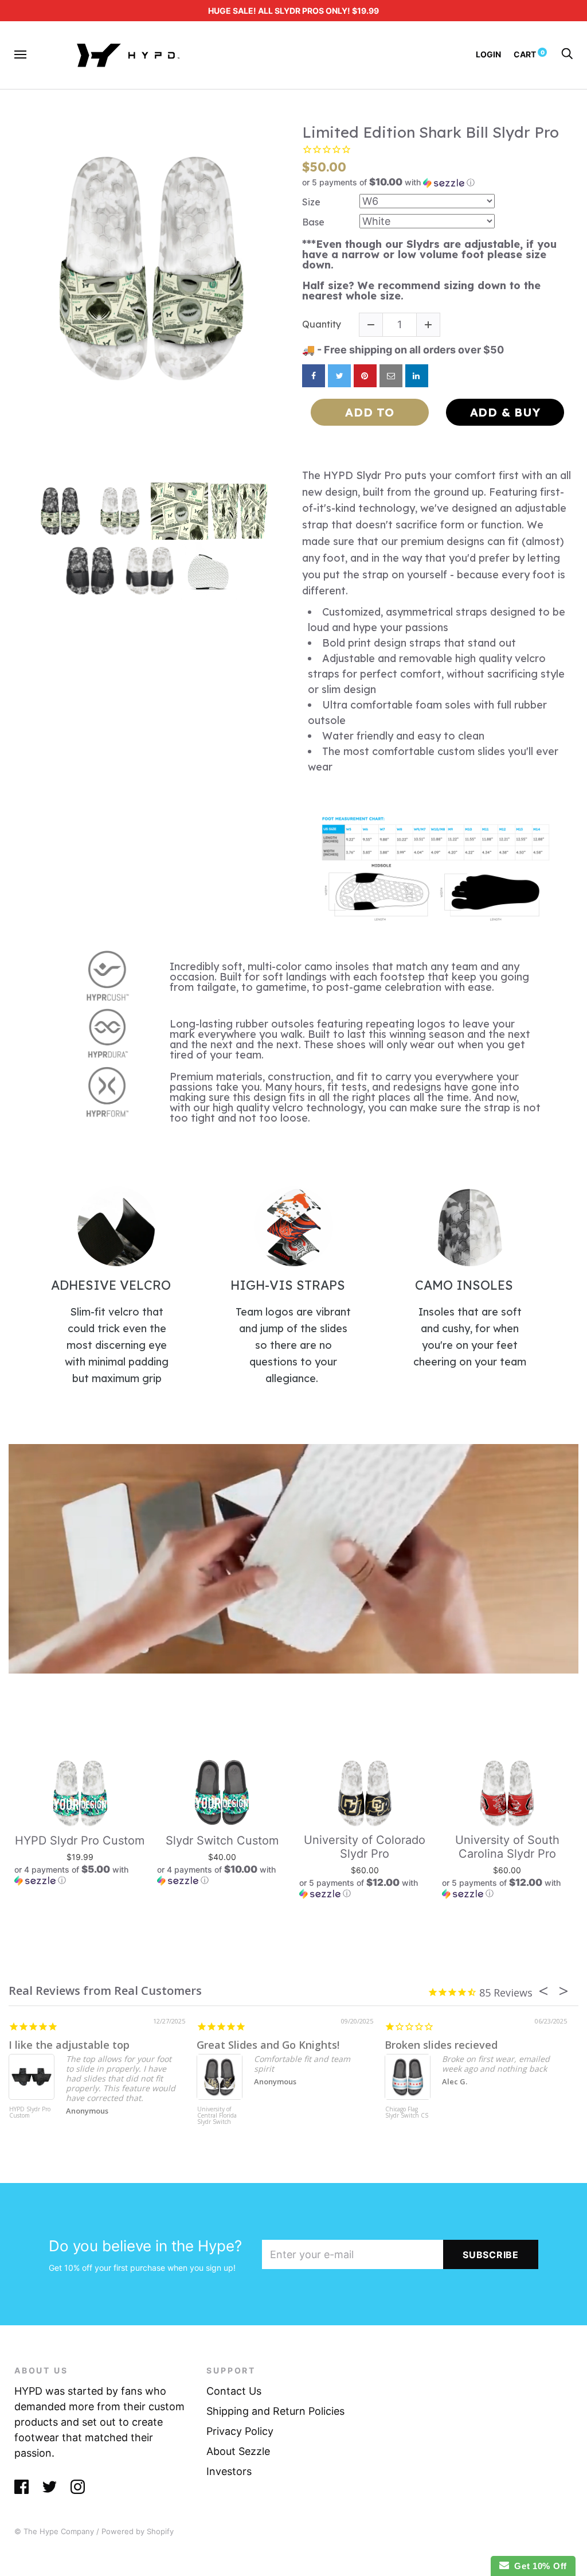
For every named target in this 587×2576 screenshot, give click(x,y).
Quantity (322, 324)
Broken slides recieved (441, 2045)
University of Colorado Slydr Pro (365, 1847)
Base (313, 222)
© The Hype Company (54, 2531)
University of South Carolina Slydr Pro (507, 1847)
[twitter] (339, 376)
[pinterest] (365, 376)
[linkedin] (417, 376)
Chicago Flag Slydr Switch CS (407, 2113)
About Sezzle (238, 2451)
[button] (437, 182)
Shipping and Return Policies (275, 2411)
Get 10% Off (538, 2566)
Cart (529, 54)
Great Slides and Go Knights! (268, 2045)
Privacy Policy (240, 2431)
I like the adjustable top (69, 2045)
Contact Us (234, 2391)
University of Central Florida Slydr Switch (217, 2116)
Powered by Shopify (138, 2531)
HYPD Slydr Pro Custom (80, 1840)
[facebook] (314, 376)
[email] (391, 376)
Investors (229, 2471)
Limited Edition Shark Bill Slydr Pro (431, 132)
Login (488, 54)
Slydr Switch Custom (222, 1840)
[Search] (567, 54)
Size (311, 202)
